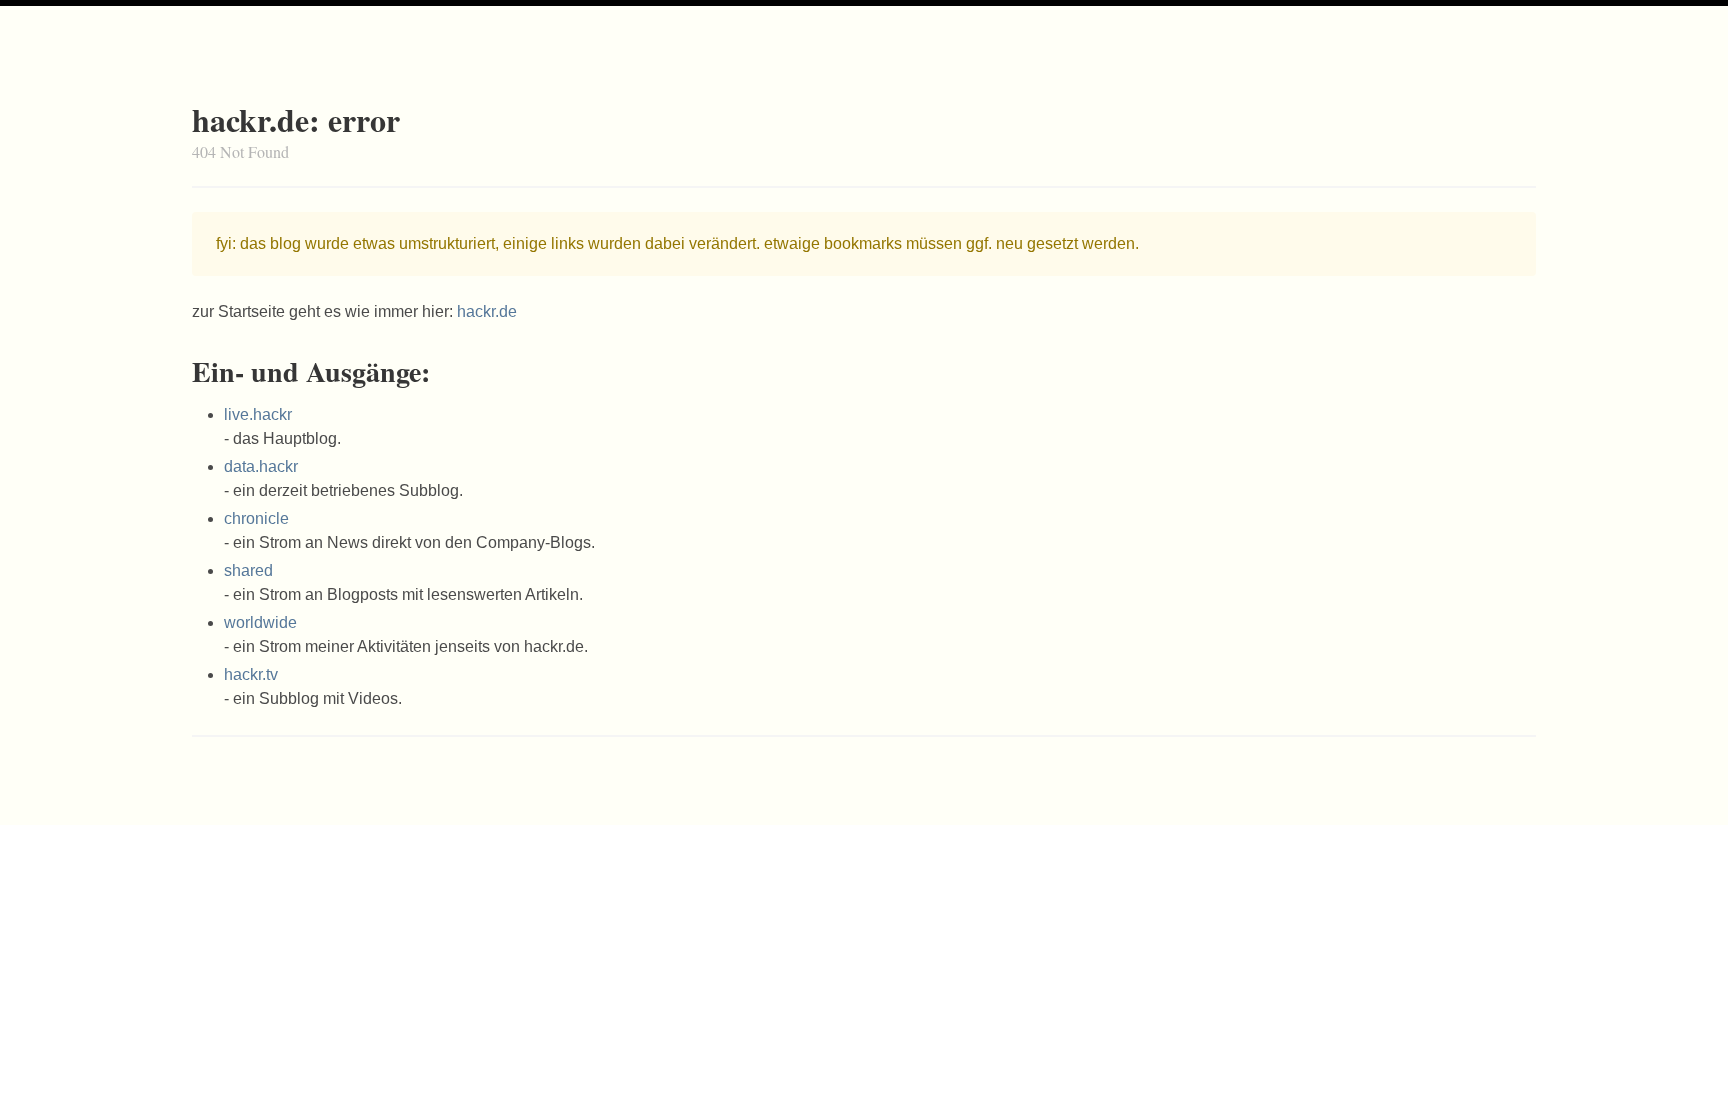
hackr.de (487, 311)
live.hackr (258, 414)
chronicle (256, 518)
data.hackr (261, 466)
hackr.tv (251, 674)
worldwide (260, 622)
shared (248, 570)
